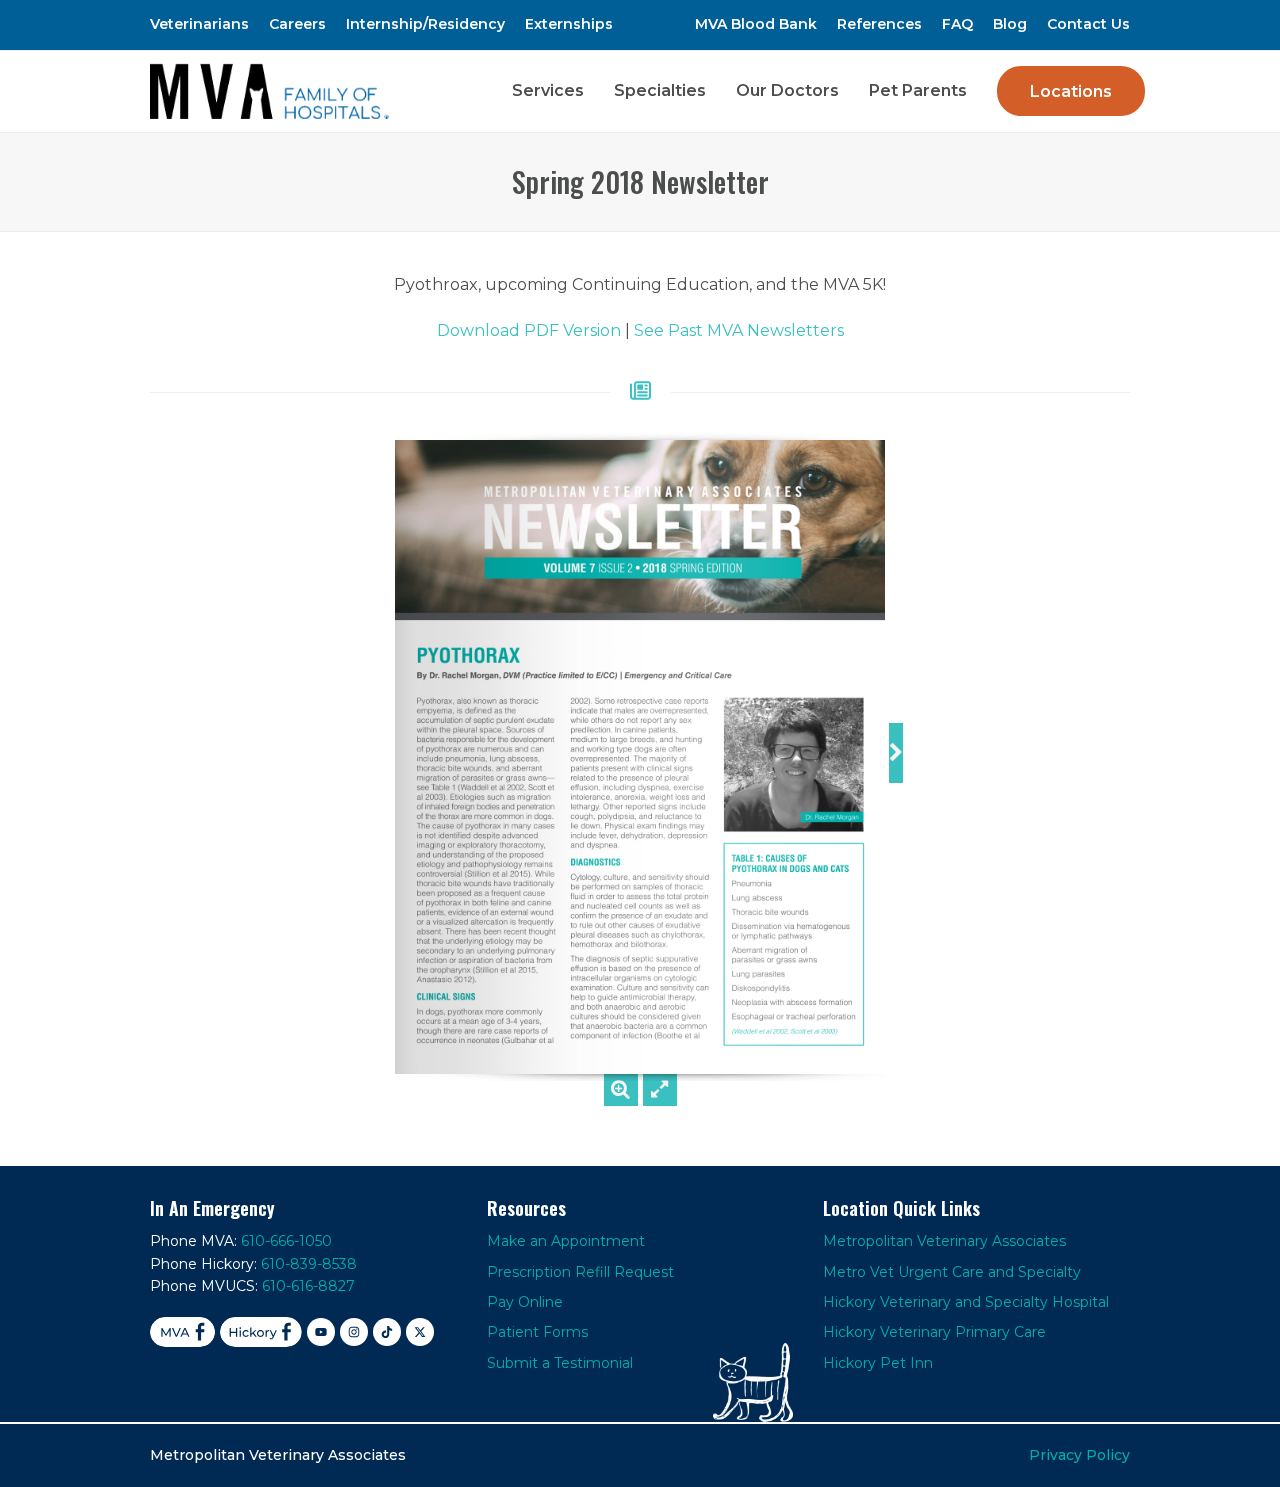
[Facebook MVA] (182, 1332)
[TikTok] (387, 1332)
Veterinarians (199, 24)
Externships (569, 24)
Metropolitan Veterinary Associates (944, 1241)
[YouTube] (321, 1332)
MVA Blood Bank (756, 24)
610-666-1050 (286, 1241)
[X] (420, 1332)
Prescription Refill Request (580, 1272)
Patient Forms (537, 1332)
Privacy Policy (1079, 1455)
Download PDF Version (529, 330)
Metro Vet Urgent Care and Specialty (952, 1272)
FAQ (957, 24)
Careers (297, 24)
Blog (1010, 24)
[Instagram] (354, 1332)
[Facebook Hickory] (261, 1332)
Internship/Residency (425, 24)
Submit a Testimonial (560, 1363)
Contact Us (1088, 24)
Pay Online (525, 1302)
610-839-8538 (309, 1264)
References (879, 24)
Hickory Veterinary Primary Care (934, 1332)
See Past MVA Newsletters (739, 330)
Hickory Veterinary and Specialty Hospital (966, 1302)
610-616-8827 (308, 1286)
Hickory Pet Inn (878, 1363)
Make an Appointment (566, 1241)
